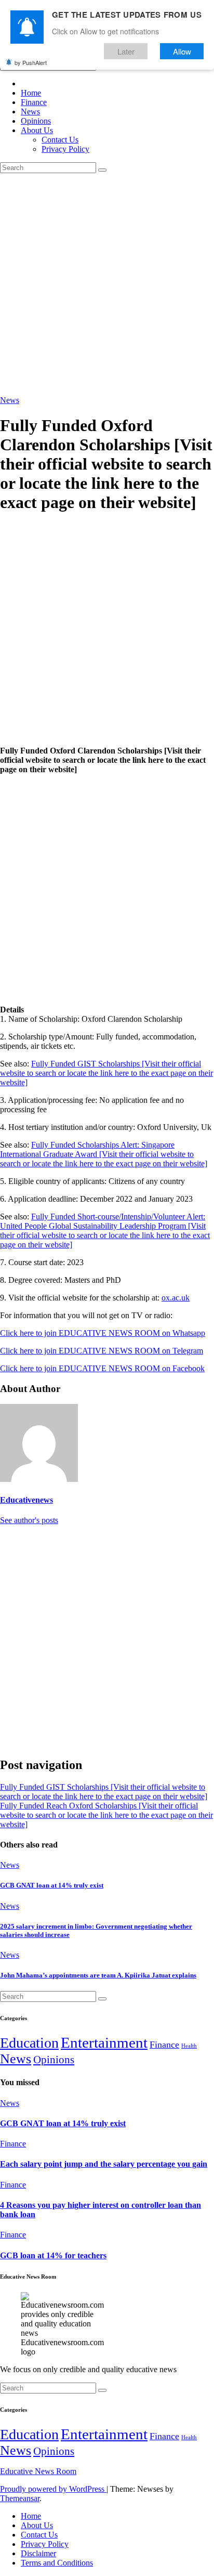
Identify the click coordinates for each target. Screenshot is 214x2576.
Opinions (36, 121)
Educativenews (26, 1500)
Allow (182, 51)
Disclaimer (38, 2553)
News (30, 112)
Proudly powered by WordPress (53, 2489)
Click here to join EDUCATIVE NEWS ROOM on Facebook (102, 1368)
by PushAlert (31, 62)
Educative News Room (38, 2471)
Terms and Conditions (57, 2563)
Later (126, 51)
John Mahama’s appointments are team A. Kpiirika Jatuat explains (98, 1975)
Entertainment (104, 2042)
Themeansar (20, 2498)
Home (31, 93)
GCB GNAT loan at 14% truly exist (52, 1885)
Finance (34, 102)
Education (29, 2043)
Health (189, 2046)
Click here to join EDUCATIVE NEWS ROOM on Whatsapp (103, 1333)
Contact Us (60, 140)
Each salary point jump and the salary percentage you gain (104, 2164)
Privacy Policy (65, 149)
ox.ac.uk (176, 1298)
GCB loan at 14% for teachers (53, 2255)
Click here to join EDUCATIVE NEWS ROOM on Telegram (102, 1351)
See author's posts (29, 1520)
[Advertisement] (107, 284)
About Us (37, 130)
